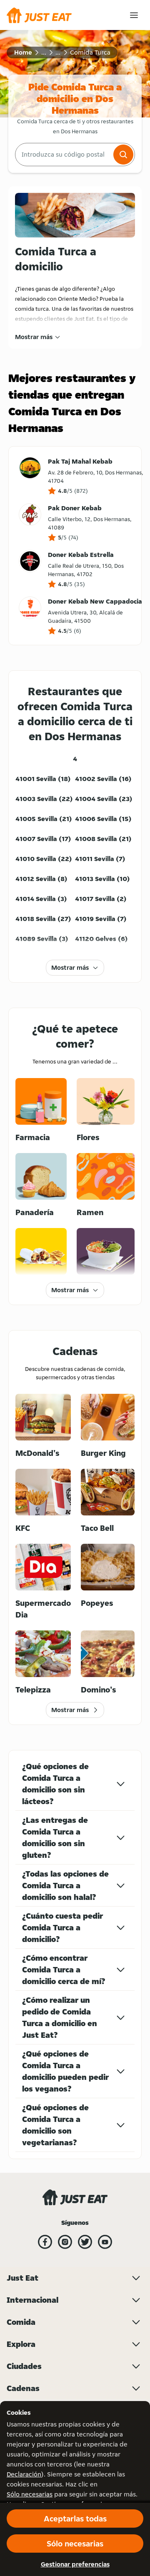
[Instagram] (65, 2242)
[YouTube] (105, 2242)
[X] (85, 2242)
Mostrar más (34, 337)
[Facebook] (45, 2242)
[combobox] (63, 155)
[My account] (134, 15)
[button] (123, 155)
